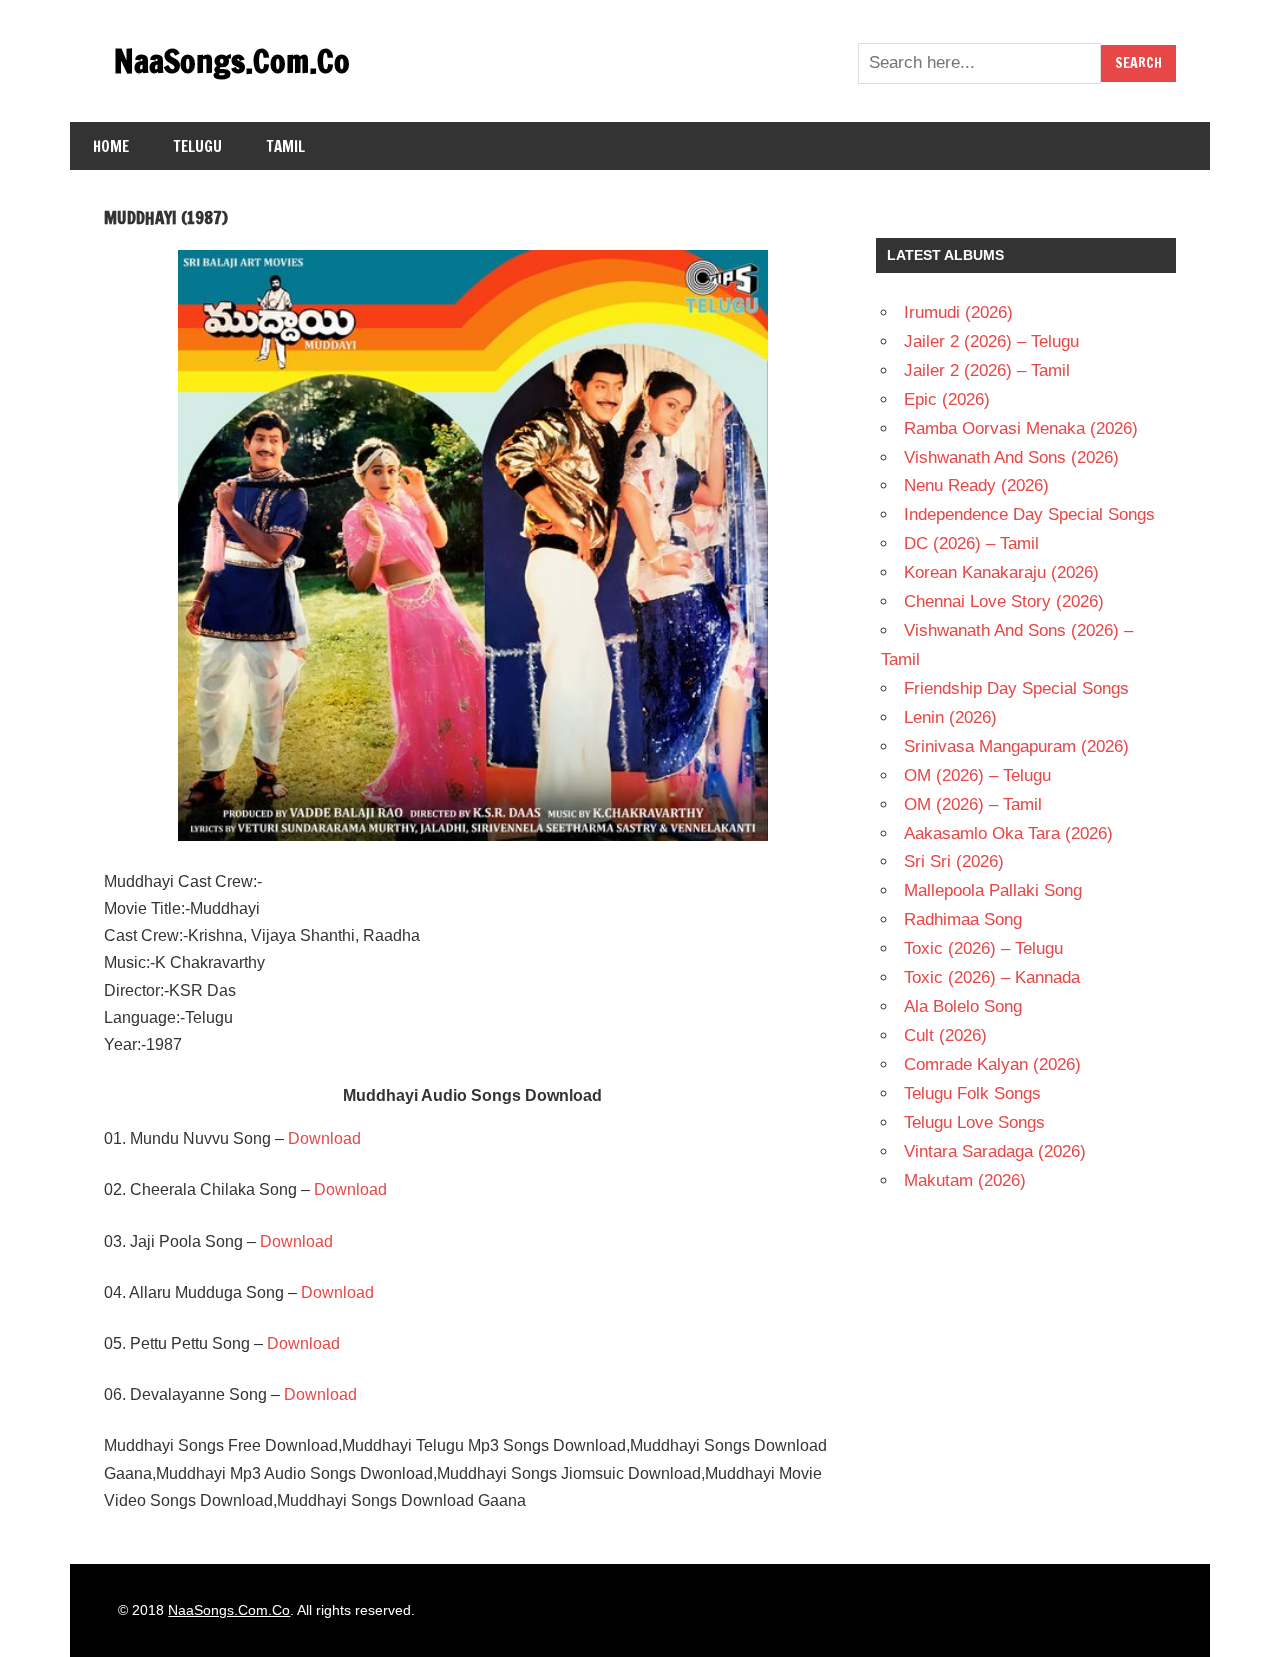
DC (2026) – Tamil (971, 543)
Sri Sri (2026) (954, 861)
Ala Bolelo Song (963, 1006)
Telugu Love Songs (974, 1122)
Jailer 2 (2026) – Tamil (987, 370)
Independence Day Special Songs (1029, 514)
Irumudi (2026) (958, 312)
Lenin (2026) (950, 717)
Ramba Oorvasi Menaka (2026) (1021, 428)
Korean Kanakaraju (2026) (1001, 572)
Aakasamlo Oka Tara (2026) (1008, 833)
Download (324, 1138)
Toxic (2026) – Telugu (983, 948)
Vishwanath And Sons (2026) (1011, 457)
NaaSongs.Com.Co (232, 61)
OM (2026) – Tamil (973, 804)
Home (111, 146)
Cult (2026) (945, 1035)
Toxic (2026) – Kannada (992, 977)
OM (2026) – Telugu (977, 775)
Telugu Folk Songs (972, 1093)
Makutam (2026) (965, 1180)
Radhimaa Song (963, 919)
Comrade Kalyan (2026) (992, 1064)
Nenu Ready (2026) (976, 485)
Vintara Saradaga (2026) (995, 1151)
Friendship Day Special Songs (1016, 688)
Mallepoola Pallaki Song (993, 890)
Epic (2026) (947, 399)
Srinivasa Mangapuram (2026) (1016, 746)
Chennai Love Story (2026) (1004, 601)
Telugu (198, 146)
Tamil (286, 146)
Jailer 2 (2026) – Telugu (991, 341)
